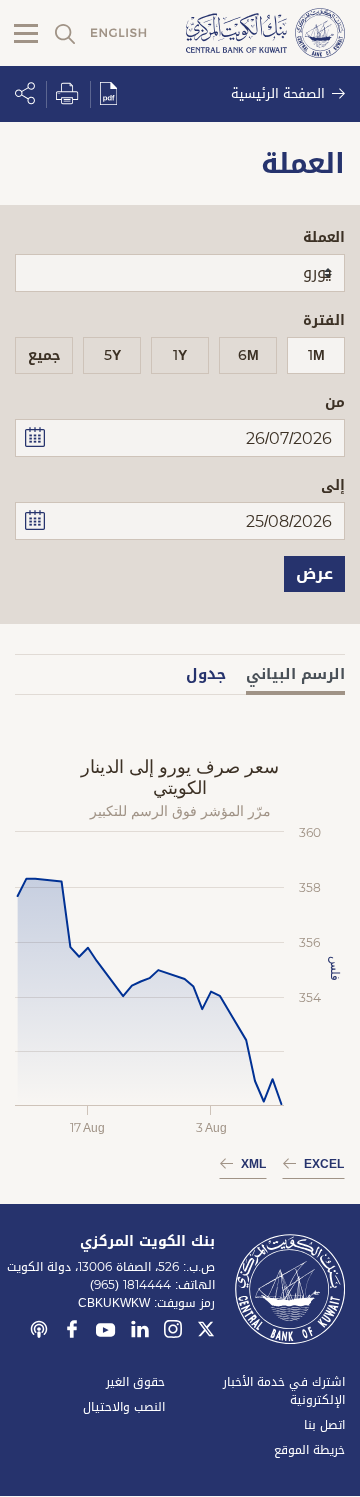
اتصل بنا (324, 1425)
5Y (112, 355)
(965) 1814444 (130, 1285)
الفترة (324, 320)
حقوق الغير (135, 1382)
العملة (324, 237)
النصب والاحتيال (124, 1407)
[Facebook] (72, 1332)
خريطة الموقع (309, 1450)
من (335, 402)
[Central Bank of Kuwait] (265, 34)
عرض (314, 573)
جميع (44, 355)
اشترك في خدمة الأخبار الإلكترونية (284, 1391)
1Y (180, 355)
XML (253, 1164)
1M (316, 355)
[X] (206, 1332)
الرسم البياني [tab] (295, 674)
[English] (119, 33)
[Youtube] (106, 1334)
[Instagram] (173, 1332)
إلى (333, 485)
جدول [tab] (206, 674)
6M (248, 355)
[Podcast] (39, 1332)
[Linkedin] (140, 1332)
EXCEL (324, 1164)
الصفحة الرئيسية (278, 93)
